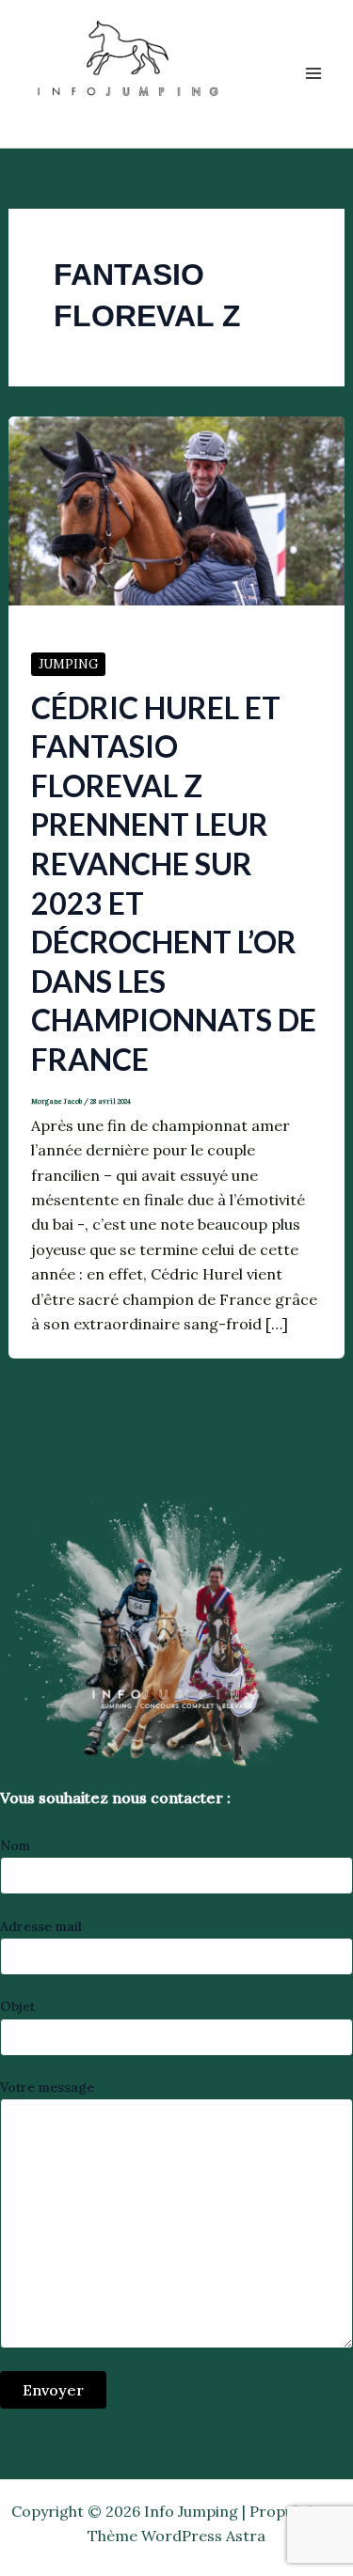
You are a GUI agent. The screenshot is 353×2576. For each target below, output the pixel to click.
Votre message (47, 2087)
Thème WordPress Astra (176, 2536)
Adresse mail (41, 1926)
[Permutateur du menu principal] (313, 73)
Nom (15, 1846)
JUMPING (68, 664)
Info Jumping (106, 117)
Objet (17, 2006)
